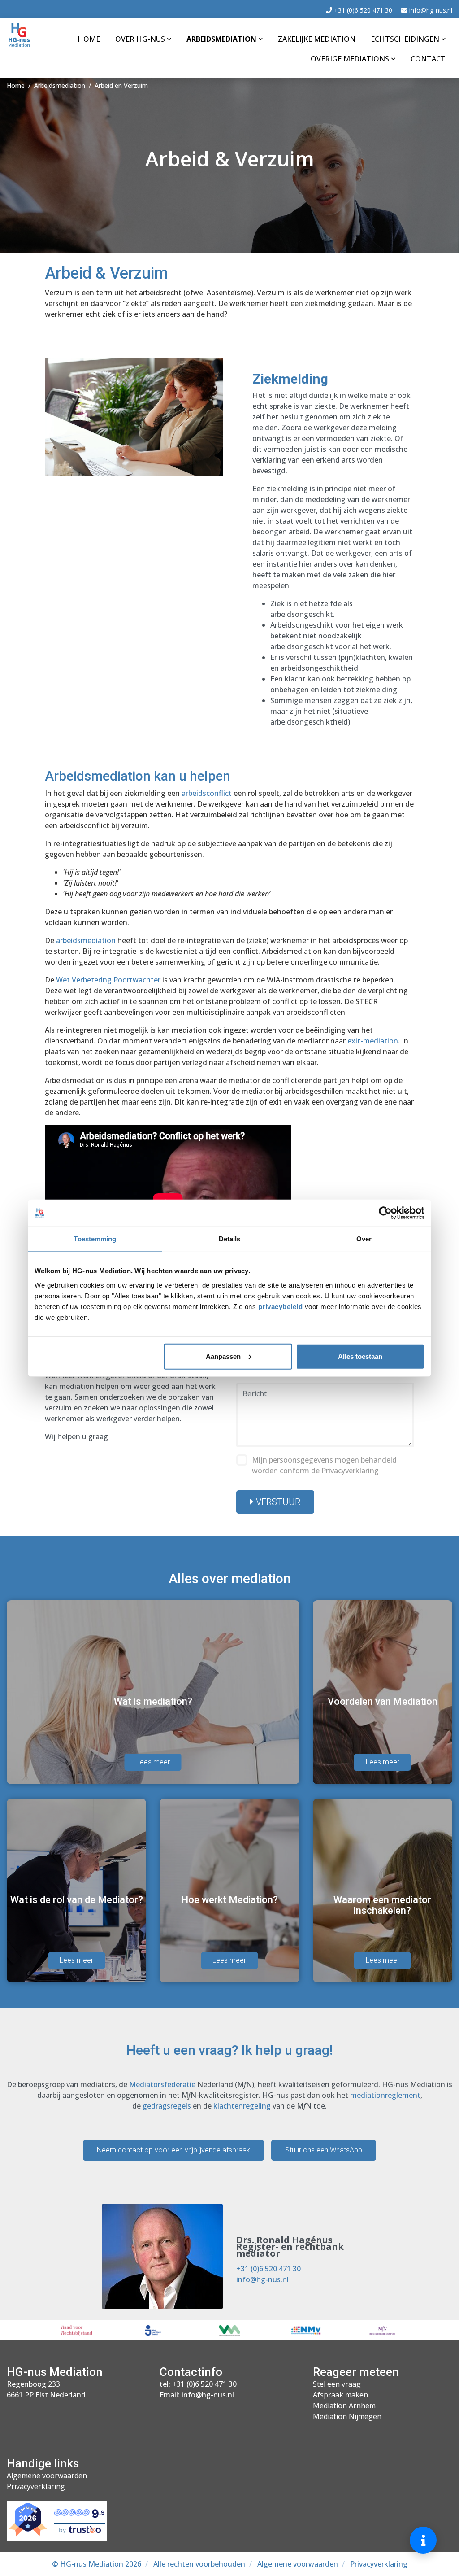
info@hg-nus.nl (430, 10)
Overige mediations (350, 59)
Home (89, 39)
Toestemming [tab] (95, 1239)
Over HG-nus (140, 39)
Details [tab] (230, 1239)
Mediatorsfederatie (162, 2084)
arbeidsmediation (86, 940)
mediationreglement (385, 2095)
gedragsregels (167, 2106)
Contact (428, 59)
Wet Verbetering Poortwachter (108, 980)
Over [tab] (364, 1239)
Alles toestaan (360, 1356)
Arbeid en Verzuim (121, 85)
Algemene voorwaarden (47, 2476)
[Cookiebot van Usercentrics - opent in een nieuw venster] (385, 1213)
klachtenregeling (242, 2106)
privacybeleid (281, 1306)
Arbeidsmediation (221, 39)
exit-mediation (373, 1041)
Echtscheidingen (405, 39)
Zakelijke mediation (317, 39)
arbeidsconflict (207, 793)
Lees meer (153, 1762)
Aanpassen (223, 1356)
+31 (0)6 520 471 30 (362, 10)
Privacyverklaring (350, 1471)
